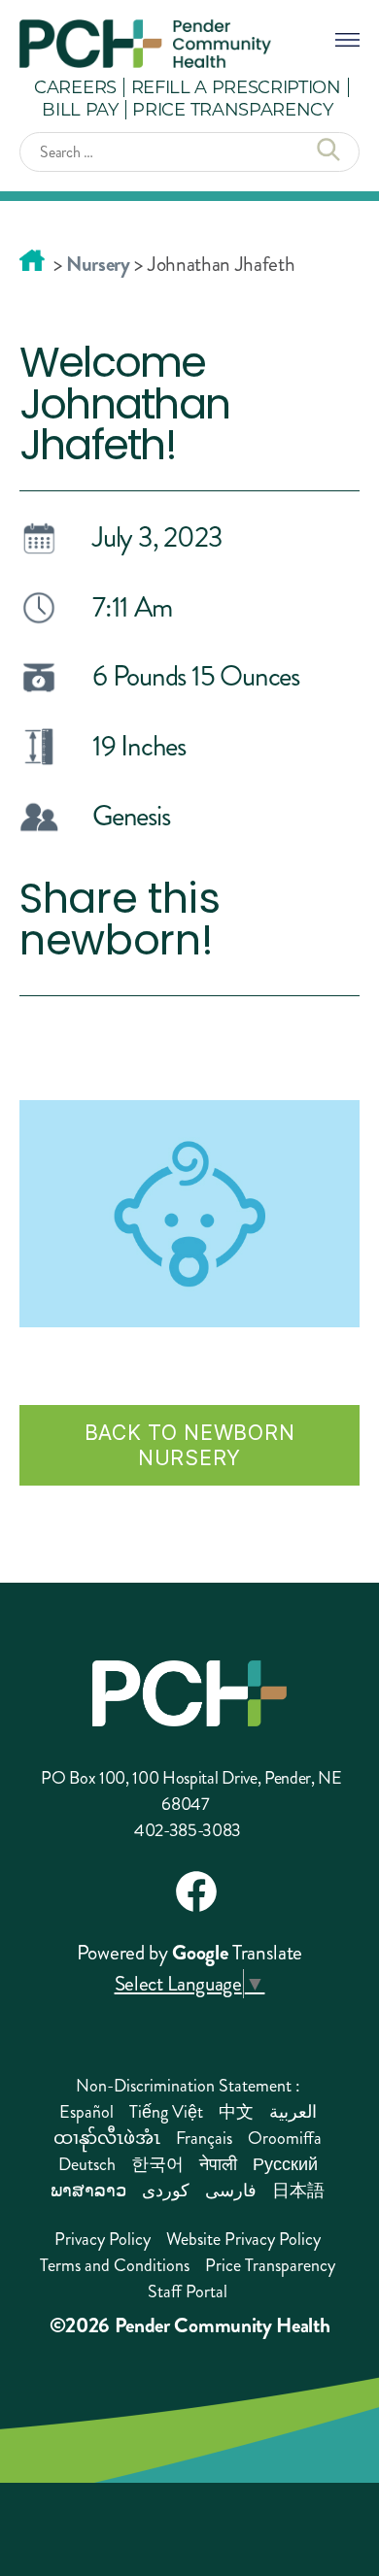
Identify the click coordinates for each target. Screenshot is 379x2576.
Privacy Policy (103, 2239)
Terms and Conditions (115, 2265)
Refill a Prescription (236, 86)
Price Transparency (232, 109)
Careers (75, 86)
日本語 (298, 2191)
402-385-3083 (188, 1830)
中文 (236, 2112)
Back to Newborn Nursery (190, 1445)
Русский (285, 2164)
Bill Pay (80, 109)
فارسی (231, 2191)
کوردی (166, 2191)
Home (32, 260)
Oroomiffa (285, 2138)
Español (86, 2112)
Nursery (98, 264)
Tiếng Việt (166, 2112)
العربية (293, 2112)
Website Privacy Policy (243, 2239)
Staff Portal (188, 2292)
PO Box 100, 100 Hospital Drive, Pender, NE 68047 (191, 1791)
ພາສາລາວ (88, 2191)
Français (204, 2138)
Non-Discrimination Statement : (188, 2086)
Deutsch (87, 2164)
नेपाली (218, 2164)
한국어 (157, 2164)
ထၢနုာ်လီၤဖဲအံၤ (107, 2138)
